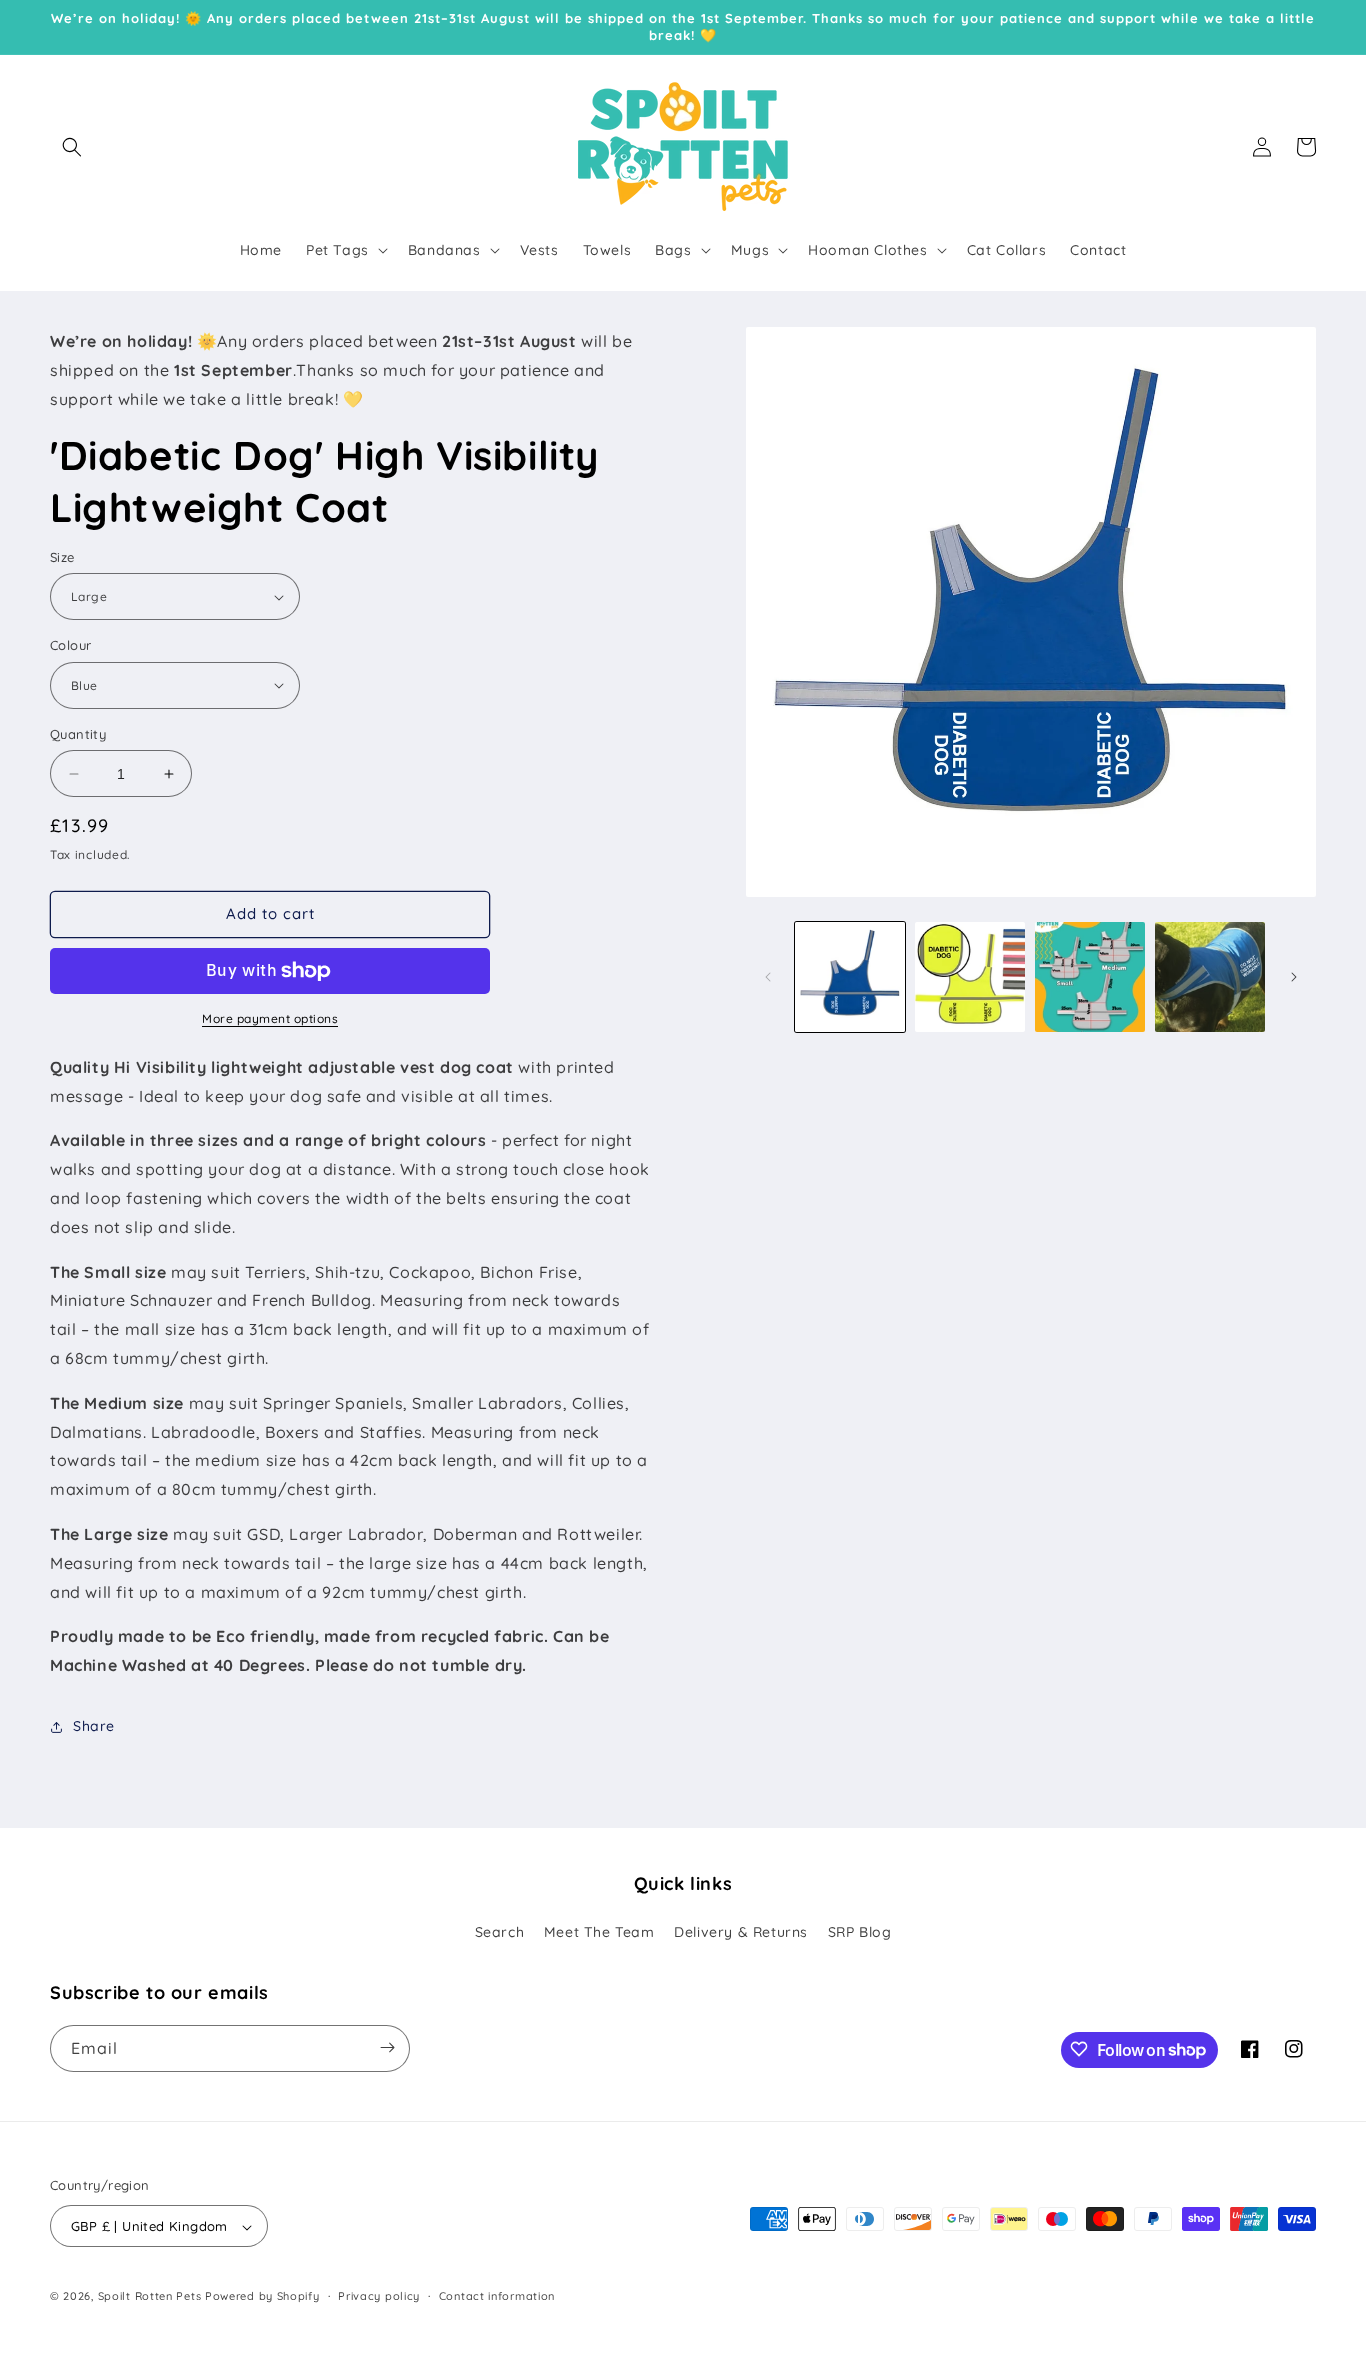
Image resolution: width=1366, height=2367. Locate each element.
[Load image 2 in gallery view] (970, 977)
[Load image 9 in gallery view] (1210, 977)
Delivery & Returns (741, 1933)
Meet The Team (599, 1933)
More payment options (270, 1018)
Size (62, 557)
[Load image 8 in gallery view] (1090, 977)
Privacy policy (379, 2296)
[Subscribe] (387, 2047)
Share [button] (94, 1726)
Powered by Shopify (262, 2297)
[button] (72, 147)
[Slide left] (768, 977)
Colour (70, 645)
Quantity (78, 734)
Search (500, 1933)
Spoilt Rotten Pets (150, 2297)
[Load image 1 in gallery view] (850, 977)
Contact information (497, 2296)
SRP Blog (860, 1933)
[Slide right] (1294, 977)
